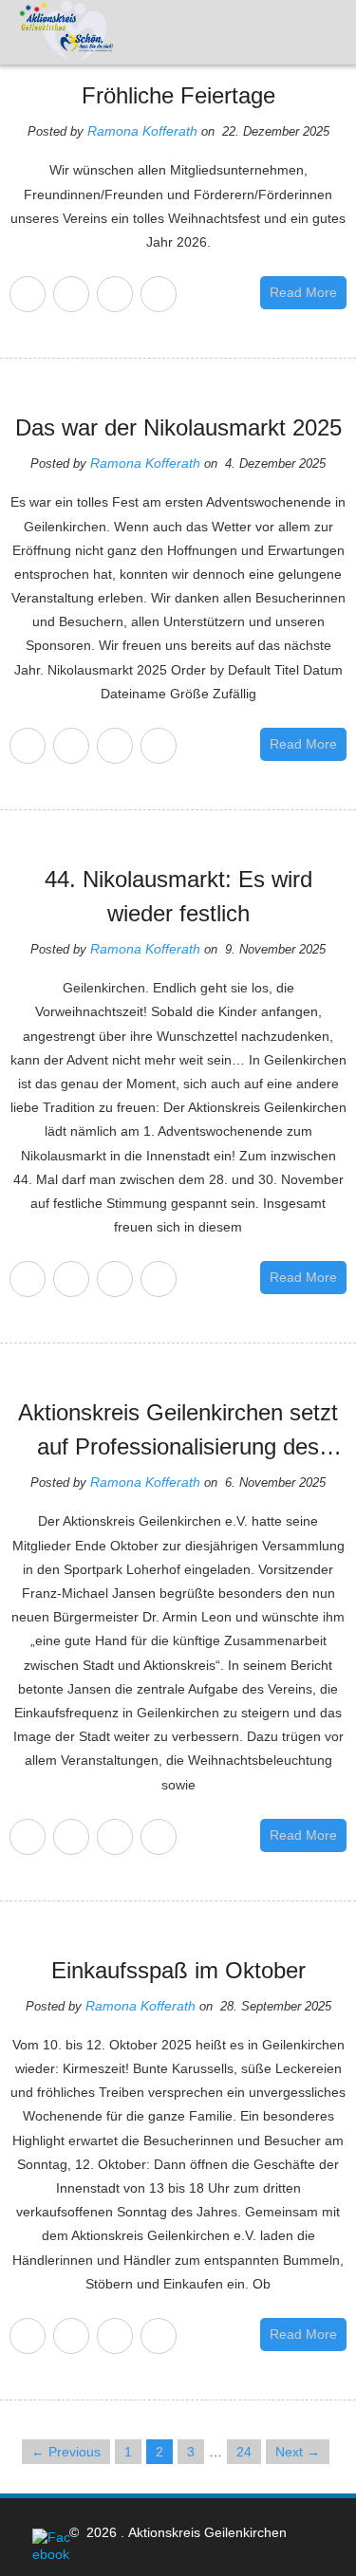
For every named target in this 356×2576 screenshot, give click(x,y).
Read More (303, 292)
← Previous (66, 2452)
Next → (298, 2452)
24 (244, 2452)
